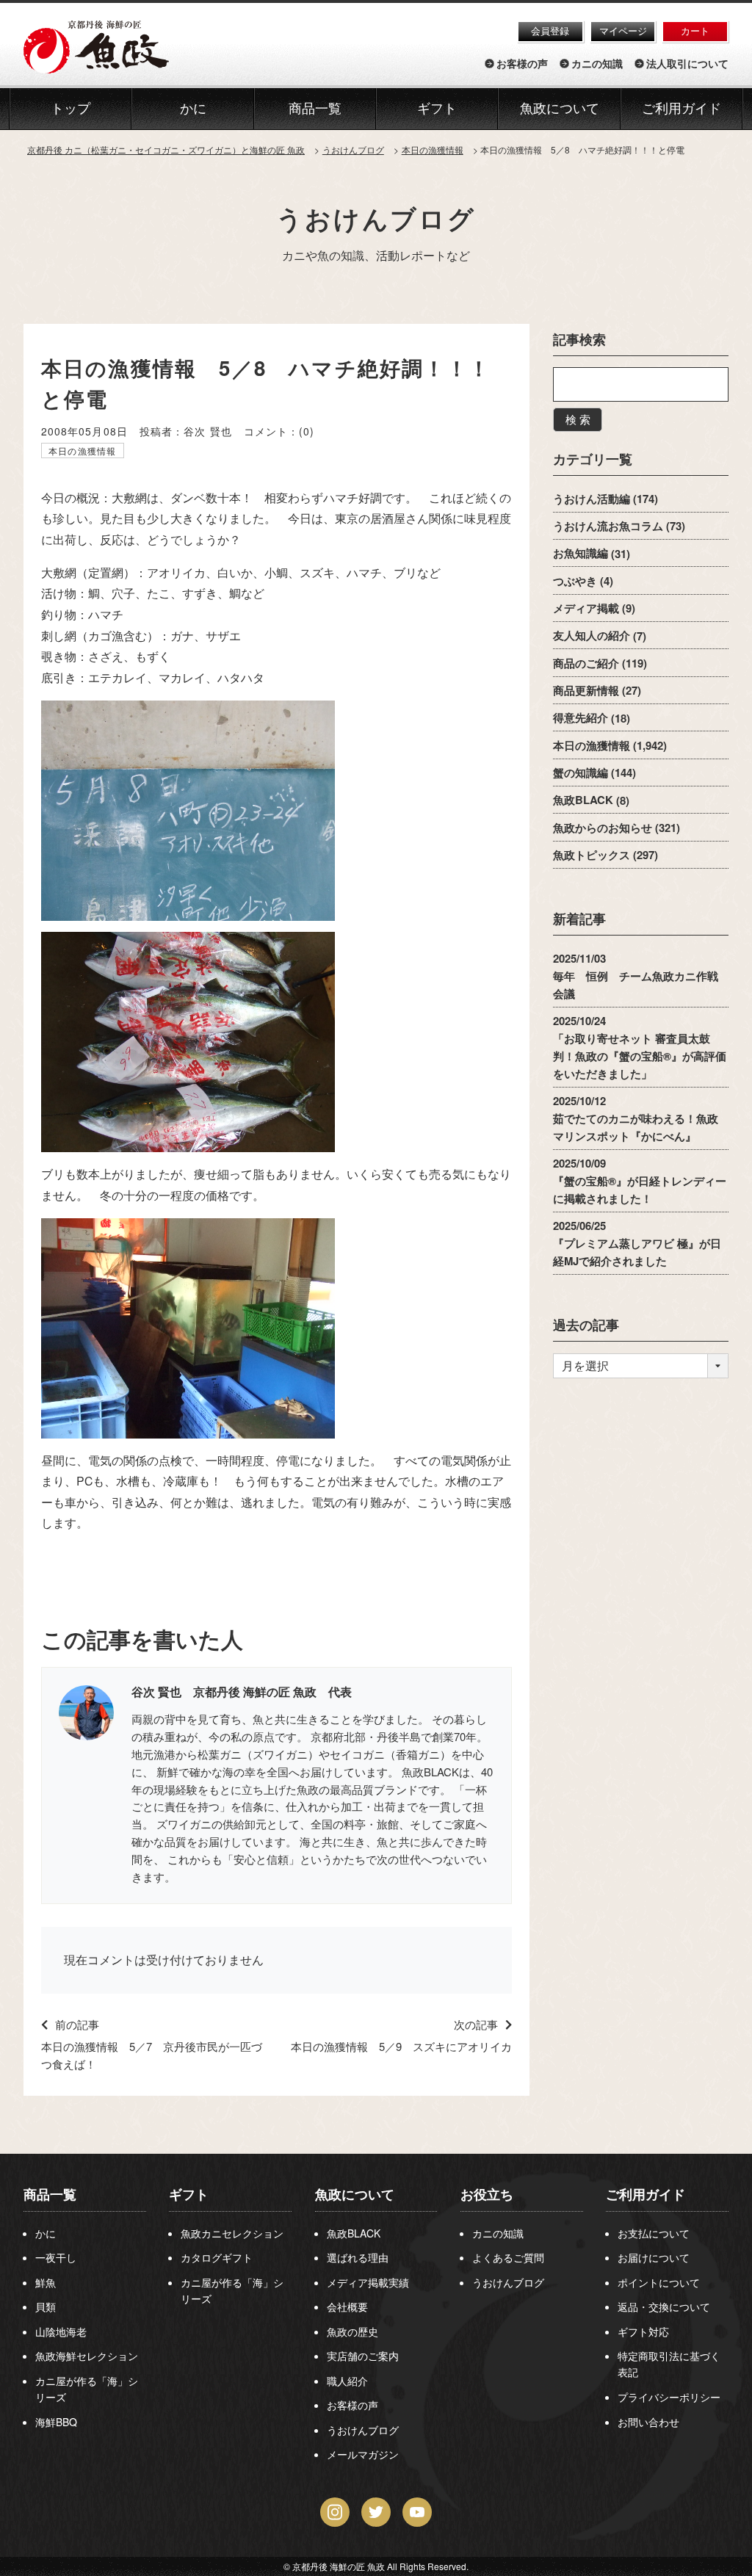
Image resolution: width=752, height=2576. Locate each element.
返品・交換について (664, 2307)
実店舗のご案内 (363, 2356)
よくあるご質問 (508, 2257)
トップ (70, 109)
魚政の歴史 (352, 2331)
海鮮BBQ (56, 2422)
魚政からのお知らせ (603, 828)
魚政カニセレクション (232, 2233)
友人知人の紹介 (592, 636)
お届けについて (654, 2257)
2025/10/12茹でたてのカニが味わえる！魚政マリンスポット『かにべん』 (636, 1118)
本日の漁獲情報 (82, 451)
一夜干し (56, 2257)
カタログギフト (217, 2257)
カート (695, 30)
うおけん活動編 (592, 499)
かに (46, 2233)
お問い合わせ (648, 2422)
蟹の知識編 (581, 773)
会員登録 (550, 30)
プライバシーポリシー (669, 2397)
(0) (307, 431)
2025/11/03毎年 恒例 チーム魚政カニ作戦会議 (636, 976)
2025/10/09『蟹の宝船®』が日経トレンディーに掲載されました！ (640, 1182)
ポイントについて (659, 2282)
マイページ (623, 30)
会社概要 (347, 2307)
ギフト (189, 2194)
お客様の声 (522, 64)
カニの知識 (597, 64)
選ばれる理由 (358, 2257)
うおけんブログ (376, 218)
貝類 (46, 2307)
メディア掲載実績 (368, 2282)
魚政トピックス (592, 855)
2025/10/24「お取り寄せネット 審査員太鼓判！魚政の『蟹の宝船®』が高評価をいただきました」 (640, 1047)
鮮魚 (46, 2282)
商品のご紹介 (586, 663)
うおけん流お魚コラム (608, 526)
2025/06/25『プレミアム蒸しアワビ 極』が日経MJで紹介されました (637, 1244)
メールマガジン (363, 2454)
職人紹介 (347, 2381)
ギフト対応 (643, 2331)
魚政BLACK (583, 800)
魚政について (560, 109)
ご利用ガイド (681, 109)
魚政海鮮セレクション (87, 2356)
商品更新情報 (586, 690)
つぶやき (575, 581)
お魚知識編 (581, 554)
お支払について (654, 2233)
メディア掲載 (586, 608)
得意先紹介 (581, 718)
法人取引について (687, 64)
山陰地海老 (61, 2331)
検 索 (578, 419)
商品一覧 (50, 2194)
